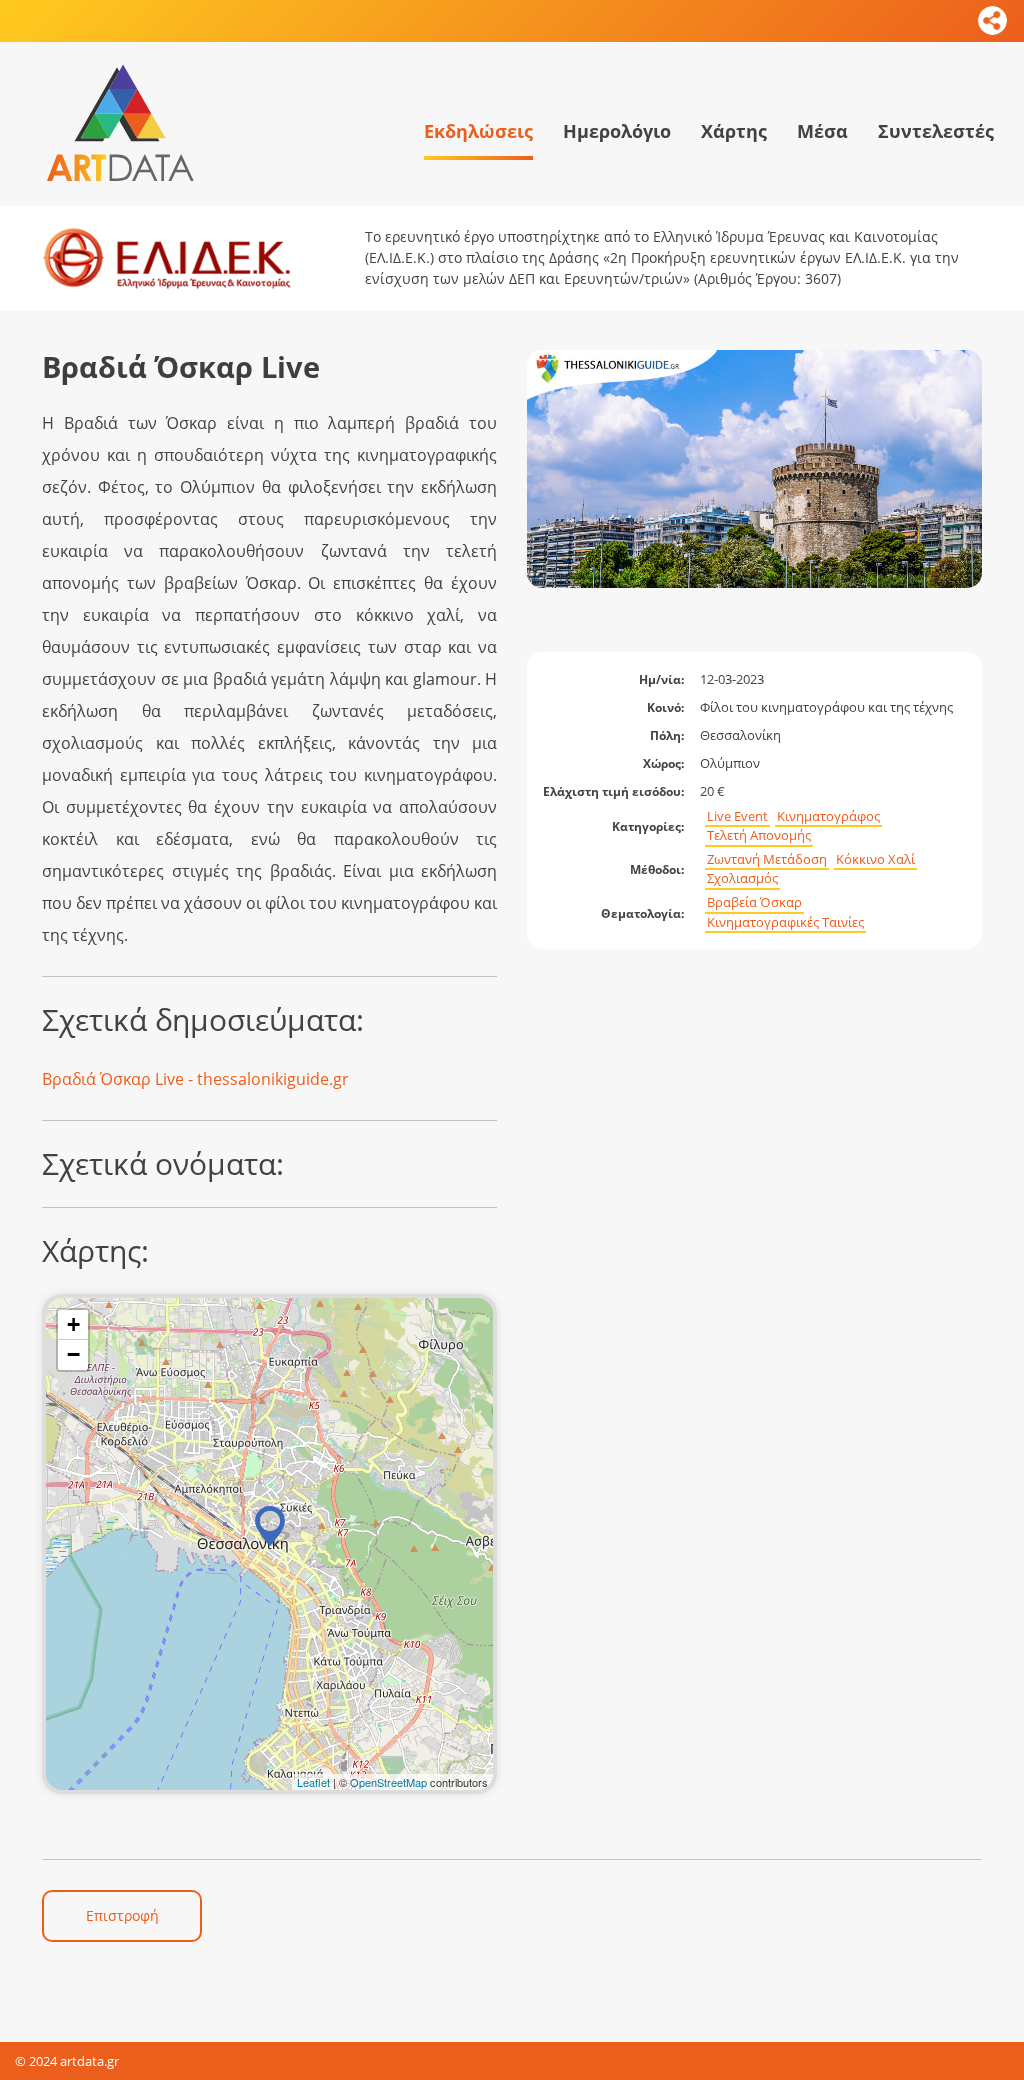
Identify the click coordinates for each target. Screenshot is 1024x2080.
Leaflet (313, 1782)
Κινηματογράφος (828, 816)
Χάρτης (734, 131)
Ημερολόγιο (617, 131)
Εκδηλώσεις (478, 131)
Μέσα (822, 131)
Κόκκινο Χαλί (875, 859)
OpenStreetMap (388, 1782)
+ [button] (73, 1324)
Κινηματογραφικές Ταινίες (785, 922)
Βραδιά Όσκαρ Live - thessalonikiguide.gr (195, 1079)
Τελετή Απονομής (759, 835)
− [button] (73, 1354)
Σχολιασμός (742, 878)
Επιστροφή (122, 1915)
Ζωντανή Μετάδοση (767, 859)
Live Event (737, 816)
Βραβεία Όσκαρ (754, 902)
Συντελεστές (936, 131)
